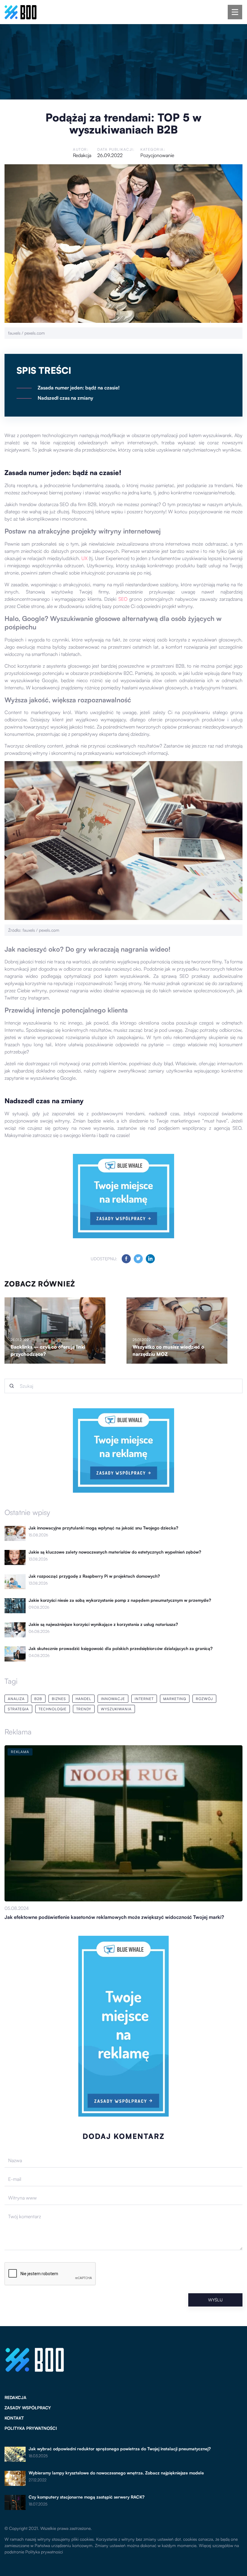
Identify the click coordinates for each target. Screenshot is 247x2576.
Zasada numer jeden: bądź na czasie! (79, 388)
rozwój (204, 1699)
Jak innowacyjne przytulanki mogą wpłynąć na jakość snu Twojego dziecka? (103, 1528)
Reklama (18, 1732)
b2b (38, 1699)
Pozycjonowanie (157, 155)
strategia (18, 1709)
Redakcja (82, 155)
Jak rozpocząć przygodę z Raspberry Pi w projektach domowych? (94, 1576)
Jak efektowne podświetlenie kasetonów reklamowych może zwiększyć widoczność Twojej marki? (114, 1917)
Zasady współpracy (28, 2408)
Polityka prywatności (31, 2428)
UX (84, 558)
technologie (53, 1709)
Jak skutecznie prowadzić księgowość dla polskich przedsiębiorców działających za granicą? (121, 1649)
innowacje (113, 1699)
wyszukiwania (116, 1709)
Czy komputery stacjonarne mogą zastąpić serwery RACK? (87, 2497)
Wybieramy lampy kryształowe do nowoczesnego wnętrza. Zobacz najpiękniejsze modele (116, 2473)
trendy (84, 1709)
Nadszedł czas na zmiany (65, 398)
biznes (59, 1699)
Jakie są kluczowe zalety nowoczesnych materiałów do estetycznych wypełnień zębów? (115, 1552)
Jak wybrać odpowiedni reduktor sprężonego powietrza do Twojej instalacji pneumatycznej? (120, 2449)
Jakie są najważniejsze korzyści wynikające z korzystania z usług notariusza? (103, 1624)
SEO (123, 599)
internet (144, 1699)
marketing (175, 1699)
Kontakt (14, 2418)
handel (83, 1699)
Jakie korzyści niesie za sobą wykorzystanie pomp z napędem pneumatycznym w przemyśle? (120, 1600)
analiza (16, 1699)
